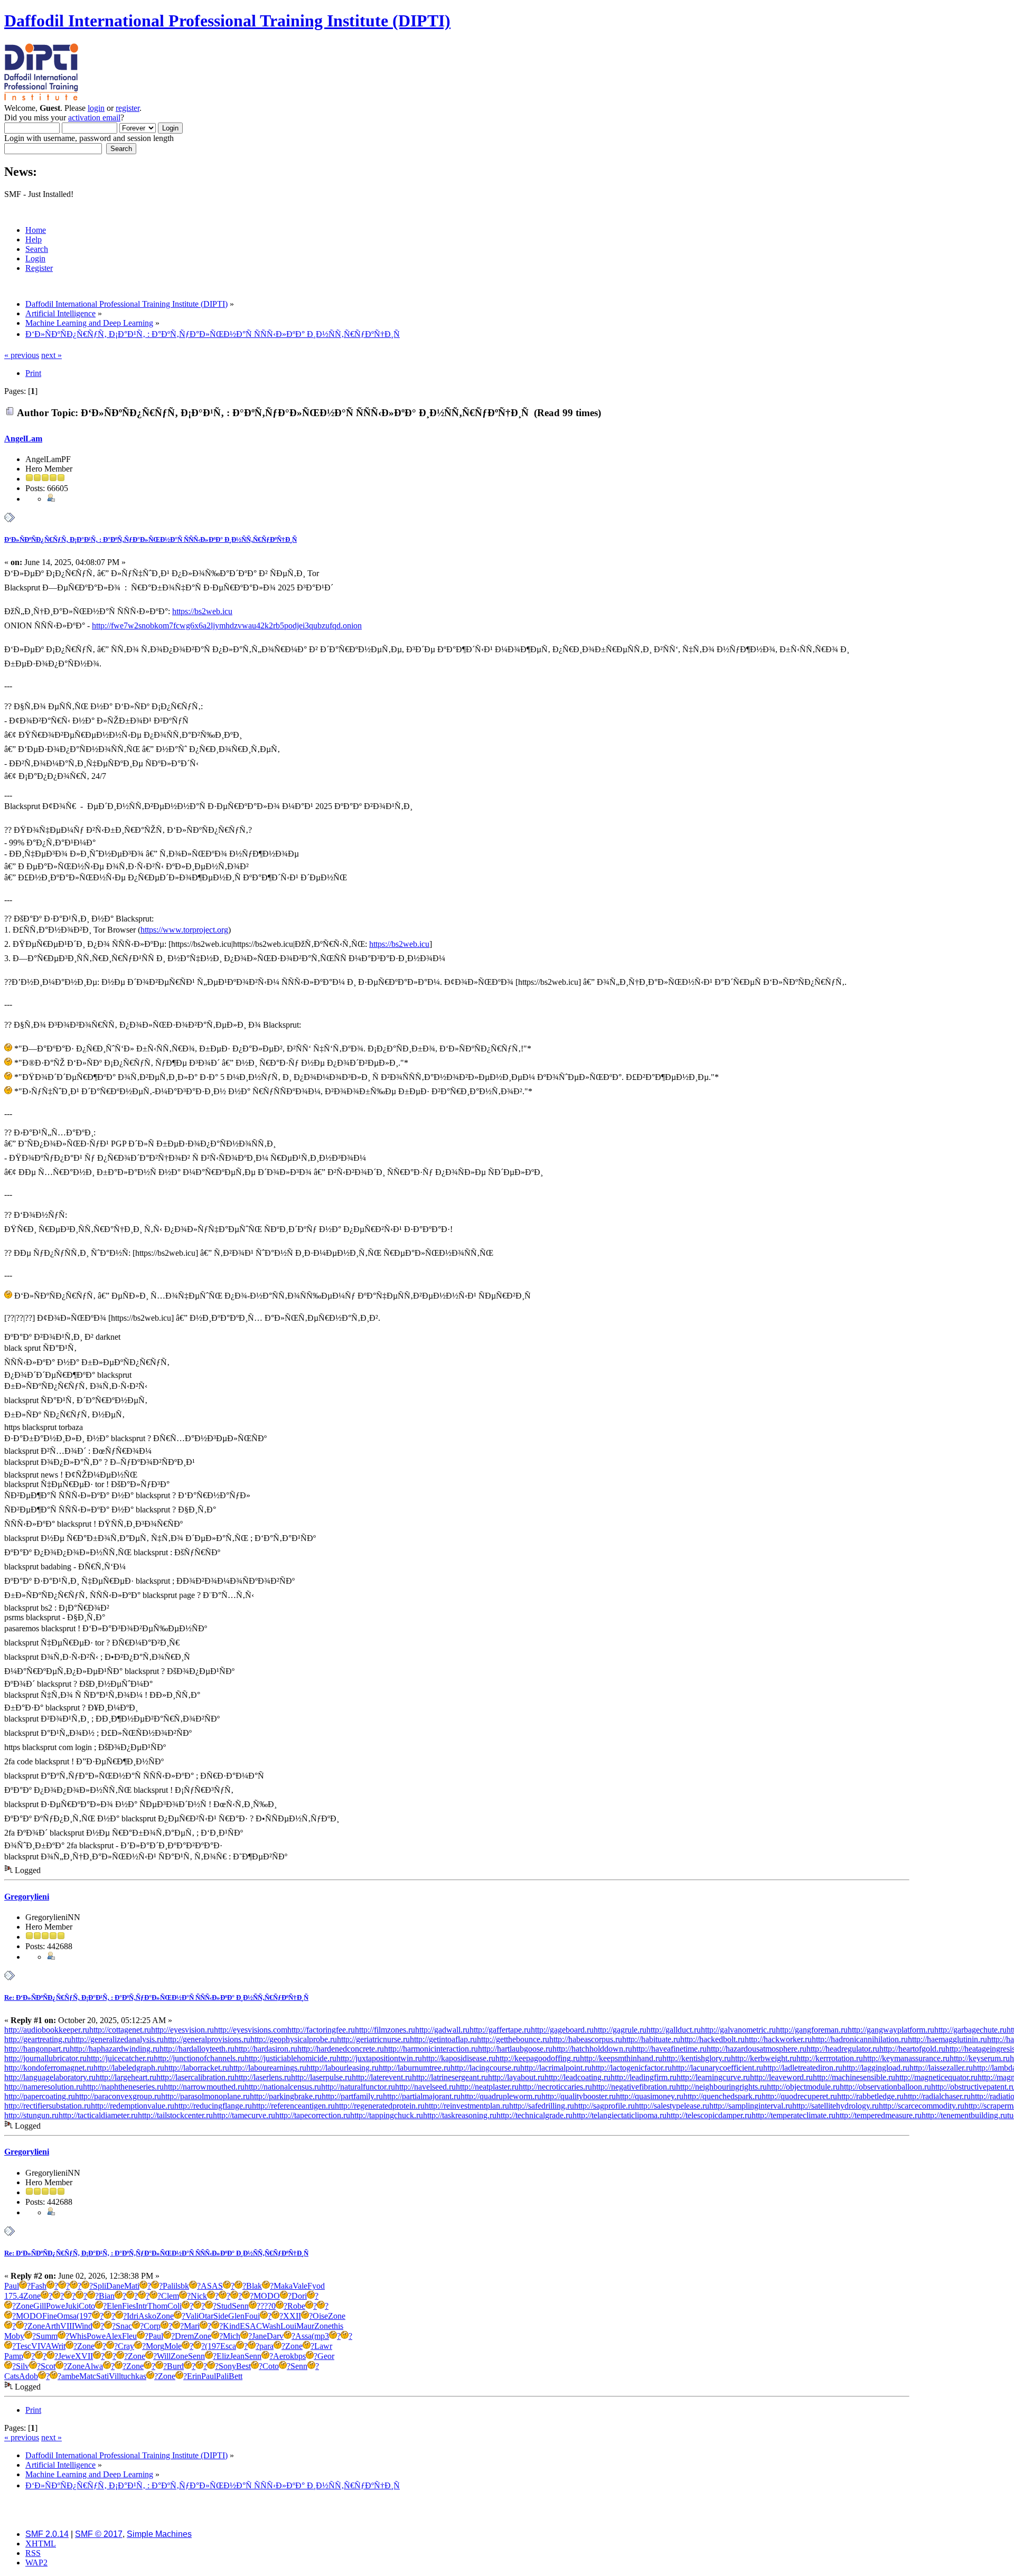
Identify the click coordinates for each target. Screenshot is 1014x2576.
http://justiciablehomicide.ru (290, 2058)
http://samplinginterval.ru (751, 2106)
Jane (259, 2336)
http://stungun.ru (31, 2115)
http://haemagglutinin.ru (947, 2039)
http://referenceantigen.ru (293, 2106)
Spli (100, 2286)
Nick (199, 2296)
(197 (84, 2316)
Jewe (67, 2356)
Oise (320, 2316)
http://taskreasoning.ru (460, 2115)
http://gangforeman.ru (812, 2030)
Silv (22, 2366)
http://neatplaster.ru (487, 2087)
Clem (170, 2296)
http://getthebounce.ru (513, 2039)
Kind (231, 2326)
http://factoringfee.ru (321, 2030)
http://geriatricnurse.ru (373, 2039)
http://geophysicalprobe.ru (294, 2039)
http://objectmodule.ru (803, 2087)
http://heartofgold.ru (912, 2049)
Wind (83, 2326)
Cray (126, 2346)
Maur (305, 2326)
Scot (48, 2366)
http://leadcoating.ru (578, 2077)
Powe (55, 2306)
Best (243, 2366)
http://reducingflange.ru (213, 2106)
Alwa (94, 2366)
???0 (268, 2306)
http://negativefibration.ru (634, 2087)
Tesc (24, 2346)
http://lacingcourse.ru (485, 2068)
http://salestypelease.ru (672, 2106)
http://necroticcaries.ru (555, 2087)
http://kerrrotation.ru (830, 2058)
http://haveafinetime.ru (669, 2049)
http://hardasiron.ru (266, 2049)
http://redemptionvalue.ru (133, 2106)
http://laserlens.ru (263, 2077)
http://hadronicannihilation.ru (860, 2039)
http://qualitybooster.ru (579, 2096)
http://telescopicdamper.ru (709, 2115)
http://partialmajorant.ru (422, 2096)
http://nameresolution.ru (44, 2087)
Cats (12, 2376)
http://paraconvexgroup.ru (118, 2096)
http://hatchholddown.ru (592, 2049)
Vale (300, 2286)
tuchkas (134, 2376)
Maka (283, 2286)
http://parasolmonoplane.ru (205, 2096)
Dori (299, 2296)
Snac (124, 2326)
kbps (298, 2356)
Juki (72, 2306)
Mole (173, 2346)
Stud (224, 2306)
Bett (236, 2376)
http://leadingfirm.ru (644, 2077)
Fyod (316, 2286)
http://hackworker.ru (778, 2039)
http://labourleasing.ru (342, 2068)
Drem (184, 2336)
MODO (267, 2296)
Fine (50, 2316)
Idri (133, 2316)
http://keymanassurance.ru (906, 2058)
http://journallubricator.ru (45, 2058)
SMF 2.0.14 (47, 2534)
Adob (29, 2376)
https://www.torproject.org (184, 930)
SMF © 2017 (99, 2534)
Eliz (223, 2356)
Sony (227, 2366)
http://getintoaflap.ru (443, 2039)
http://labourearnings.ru (268, 2068)
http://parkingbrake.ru (286, 2096)
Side (221, 2316)
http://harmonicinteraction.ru (431, 2049)
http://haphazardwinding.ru (115, 2049)
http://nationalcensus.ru (283, 2087)
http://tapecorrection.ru (313, 2115)
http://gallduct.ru (674, 2030)
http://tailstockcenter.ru (175, 2115)
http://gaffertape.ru (500, 2030)
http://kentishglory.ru (697, 2058)
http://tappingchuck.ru (387, 2115)
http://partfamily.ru (352, 2096)
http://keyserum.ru (980, 2058)
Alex (114, 2336)
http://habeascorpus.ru (586, 2039)
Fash (39, 2286)
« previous (22, 355)
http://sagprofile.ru (604, 2106)
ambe (70, 2376)
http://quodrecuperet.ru (799, 2096)
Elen (114, 2306)
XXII (292, 2316)
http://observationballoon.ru (885, 2087)
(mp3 (320, 2336)
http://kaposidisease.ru (459, 2058)
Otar (206, 2316)
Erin (194, 2376)
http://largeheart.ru (126, 2077)
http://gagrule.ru (620, 2030)
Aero (281, 2356)
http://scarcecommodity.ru (922, 2106)
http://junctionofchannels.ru (199, 2058)
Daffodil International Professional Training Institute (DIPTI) (227, 21)
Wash (271, 2326)
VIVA (41, 2346)
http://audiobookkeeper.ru (47, 2030)
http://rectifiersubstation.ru (48, 2106)
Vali (192, 2316)
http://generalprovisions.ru (207, 2039)
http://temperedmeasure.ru (879, 2115)
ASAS (212, 2286)
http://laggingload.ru (876, 2068)
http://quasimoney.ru (650, 2096)
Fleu (129, 2336)
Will (164, 2356)
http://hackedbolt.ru (712, 2039)
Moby (14, 2336)
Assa (303, 2336)
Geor (326, 2356)
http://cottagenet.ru (120, 2030)
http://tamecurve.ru (244, 2115)
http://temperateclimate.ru (794, 2115)
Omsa (67, 2316)
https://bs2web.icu (202, 611)
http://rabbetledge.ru (870, 2096)
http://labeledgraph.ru (129, 2068)
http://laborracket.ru (197, 2068)
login (96, 108)
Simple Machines (159, 2534)
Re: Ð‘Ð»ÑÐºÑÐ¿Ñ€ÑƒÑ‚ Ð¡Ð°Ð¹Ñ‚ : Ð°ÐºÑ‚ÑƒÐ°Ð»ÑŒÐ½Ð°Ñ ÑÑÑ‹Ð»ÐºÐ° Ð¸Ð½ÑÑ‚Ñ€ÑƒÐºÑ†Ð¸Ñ (156, 1997)
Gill (40, 2306)
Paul (12, 2286)
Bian (107, 2296)
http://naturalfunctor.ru (358, 2087)
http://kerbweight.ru (764, 2058)
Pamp (14, 2356)
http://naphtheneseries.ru (123, 2087)
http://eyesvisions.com (251, 2030)
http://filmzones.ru (385, 2030)
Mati (132, 2286)
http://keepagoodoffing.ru (538, 2058)
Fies (129, 2306)
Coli (175, 2306)
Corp (152, 2326)
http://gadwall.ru (442, 2030)
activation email (94, 117)
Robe (296, 2306)
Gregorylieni (27, 1897)
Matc (88, 2376)
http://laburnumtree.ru (415, 2068)
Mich (232, 2336)
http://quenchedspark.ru (722, 2096)
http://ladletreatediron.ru (803, 2068)
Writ (58, 2346)
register (128, 108)
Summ (47, 2336)
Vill (115, 2376)
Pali (169, 2286)
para (266, 2346)
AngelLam (23, 439)
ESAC (251, 2326)
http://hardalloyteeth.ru (197, 2049)
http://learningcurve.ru (713, 2077)
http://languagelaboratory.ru (50, 2077)
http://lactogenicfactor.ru (632, 2068)
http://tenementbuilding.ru (964, 2115)
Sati (102, 2376)
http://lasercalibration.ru (195, 2077)
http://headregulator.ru (843, 2049)
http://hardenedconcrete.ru (341, 2049)
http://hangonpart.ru (37, 2049)
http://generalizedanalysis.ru (118, 2039)
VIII (67, 2326)
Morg (155, 2346)
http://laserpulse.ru (321, 2077)
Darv (275, 2336)
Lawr (323, 2346)
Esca (228, 2346)
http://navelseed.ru (425, 2087)
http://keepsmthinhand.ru (621, 2058)
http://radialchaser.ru (937, 2096)
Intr (142, 2306)
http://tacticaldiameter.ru (98, 2115)
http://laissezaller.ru (941, 2068)
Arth (53, 2326)
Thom (157, 2306)
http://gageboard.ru (562, 2030)
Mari (192, 2326)
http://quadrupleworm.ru (501, 2096)
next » (51, 355)
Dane (115, 2286)
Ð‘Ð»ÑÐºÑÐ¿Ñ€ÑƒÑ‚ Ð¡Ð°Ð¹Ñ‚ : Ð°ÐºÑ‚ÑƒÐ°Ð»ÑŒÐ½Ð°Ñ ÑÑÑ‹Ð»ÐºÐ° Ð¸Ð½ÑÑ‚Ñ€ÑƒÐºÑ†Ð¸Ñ (151, 539)
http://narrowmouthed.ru (204, 2087)
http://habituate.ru (651, 2039)
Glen (236, 2316)
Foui (252, 2316)
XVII (84, 2356)
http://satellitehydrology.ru (835, 2106)
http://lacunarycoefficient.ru (717, 2068)
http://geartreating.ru (38, 2039)
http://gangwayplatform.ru (891, 2030)
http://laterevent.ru (382, 2077)
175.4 (14, 2296)
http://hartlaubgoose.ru (515, 2049)
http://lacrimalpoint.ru (556, 2068)
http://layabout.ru (516, 2077)
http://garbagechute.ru (970, 2030)
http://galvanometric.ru (738, 2030)
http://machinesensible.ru (854, 2077)
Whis (78, 2336)
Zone (32, 2296)
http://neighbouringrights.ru (721, 2087)
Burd (175, 2366)
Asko (147, 2316)
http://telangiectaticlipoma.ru (619, 2115)
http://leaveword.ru (781, 2077)
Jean (237, 2356)
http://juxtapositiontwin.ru (379, 2058)
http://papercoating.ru (40, 2096)
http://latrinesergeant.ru (450, 2077)
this (337, 2326)
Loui (288, 2326)
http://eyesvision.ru (182, 2030)
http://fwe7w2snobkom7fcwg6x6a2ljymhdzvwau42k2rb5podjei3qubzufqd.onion (227, 626)
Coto (87, 2306)
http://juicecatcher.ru (120, 2058)
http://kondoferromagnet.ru (49, 2068)
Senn (240, 2306)
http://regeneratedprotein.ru (380, 2106)
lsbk (182, 2286)
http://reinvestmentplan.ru (467, 2106)
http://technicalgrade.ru (534, 2115)
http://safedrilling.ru (542, 2106)
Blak (254, 2286)
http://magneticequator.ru (936, 2077)
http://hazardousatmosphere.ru (757, 2049)
